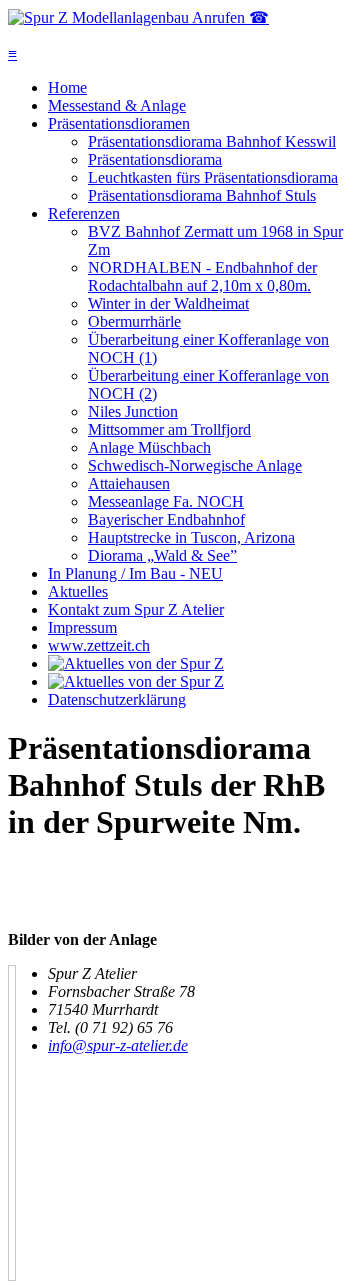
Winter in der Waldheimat (168, 303)
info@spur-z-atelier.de (118, 1045)
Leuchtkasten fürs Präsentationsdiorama (213, 177)
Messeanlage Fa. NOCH (166, 501)
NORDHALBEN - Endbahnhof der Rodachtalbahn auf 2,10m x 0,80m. (202, 276)
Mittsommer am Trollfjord (169, 429)
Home (67, 87)
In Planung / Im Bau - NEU (135, 573)
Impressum (82, 627)
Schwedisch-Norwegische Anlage (195, 465)
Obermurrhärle (134, 321)
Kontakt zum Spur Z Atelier (136, 609)
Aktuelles (78, 591)
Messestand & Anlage (117, 105)
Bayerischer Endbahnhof (166, 519)
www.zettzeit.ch (99, 645)
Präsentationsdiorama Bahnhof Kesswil (212, 141)
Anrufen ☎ (230, 17)
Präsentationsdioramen (119, 123)
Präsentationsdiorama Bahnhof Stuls (202, 195)
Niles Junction (133, 411)
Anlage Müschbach (149, 447)
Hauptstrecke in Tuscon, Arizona (191, 537)
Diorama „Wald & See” (162, 555)
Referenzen (84, 213)
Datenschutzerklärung (117, 699)
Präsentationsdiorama (155, 159)
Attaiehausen (129, 483)
